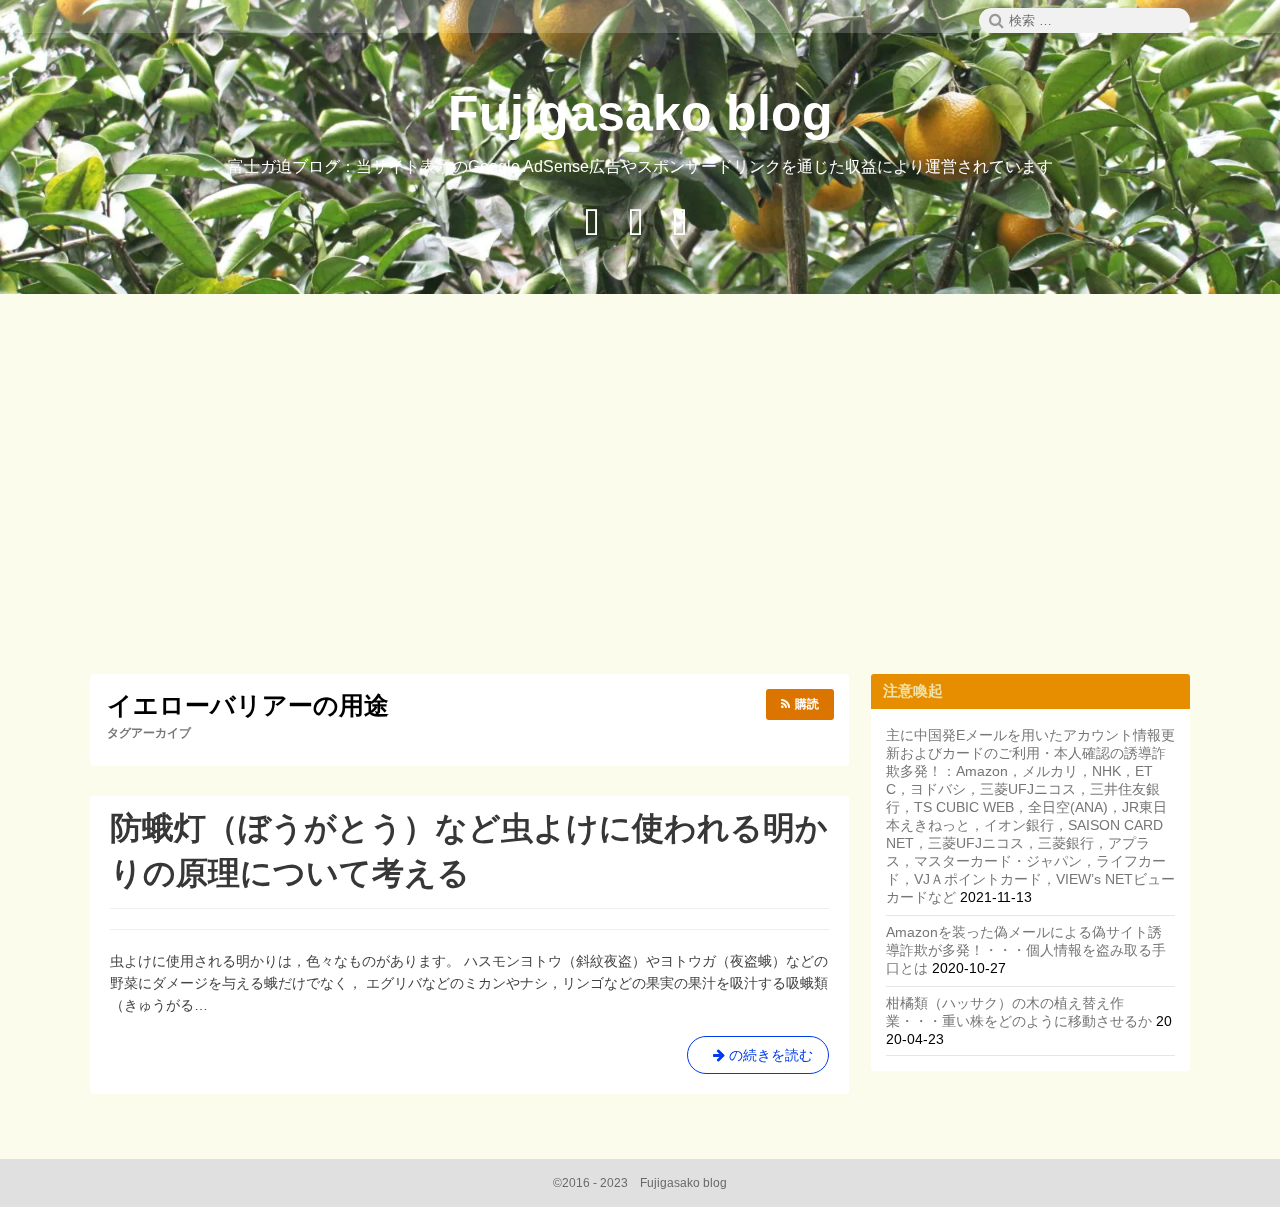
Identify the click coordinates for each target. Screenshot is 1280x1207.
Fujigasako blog (640, 113)
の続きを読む (758, 1060)
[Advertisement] (640, 487)
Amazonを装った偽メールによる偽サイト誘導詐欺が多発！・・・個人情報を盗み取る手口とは (1026, 950)
